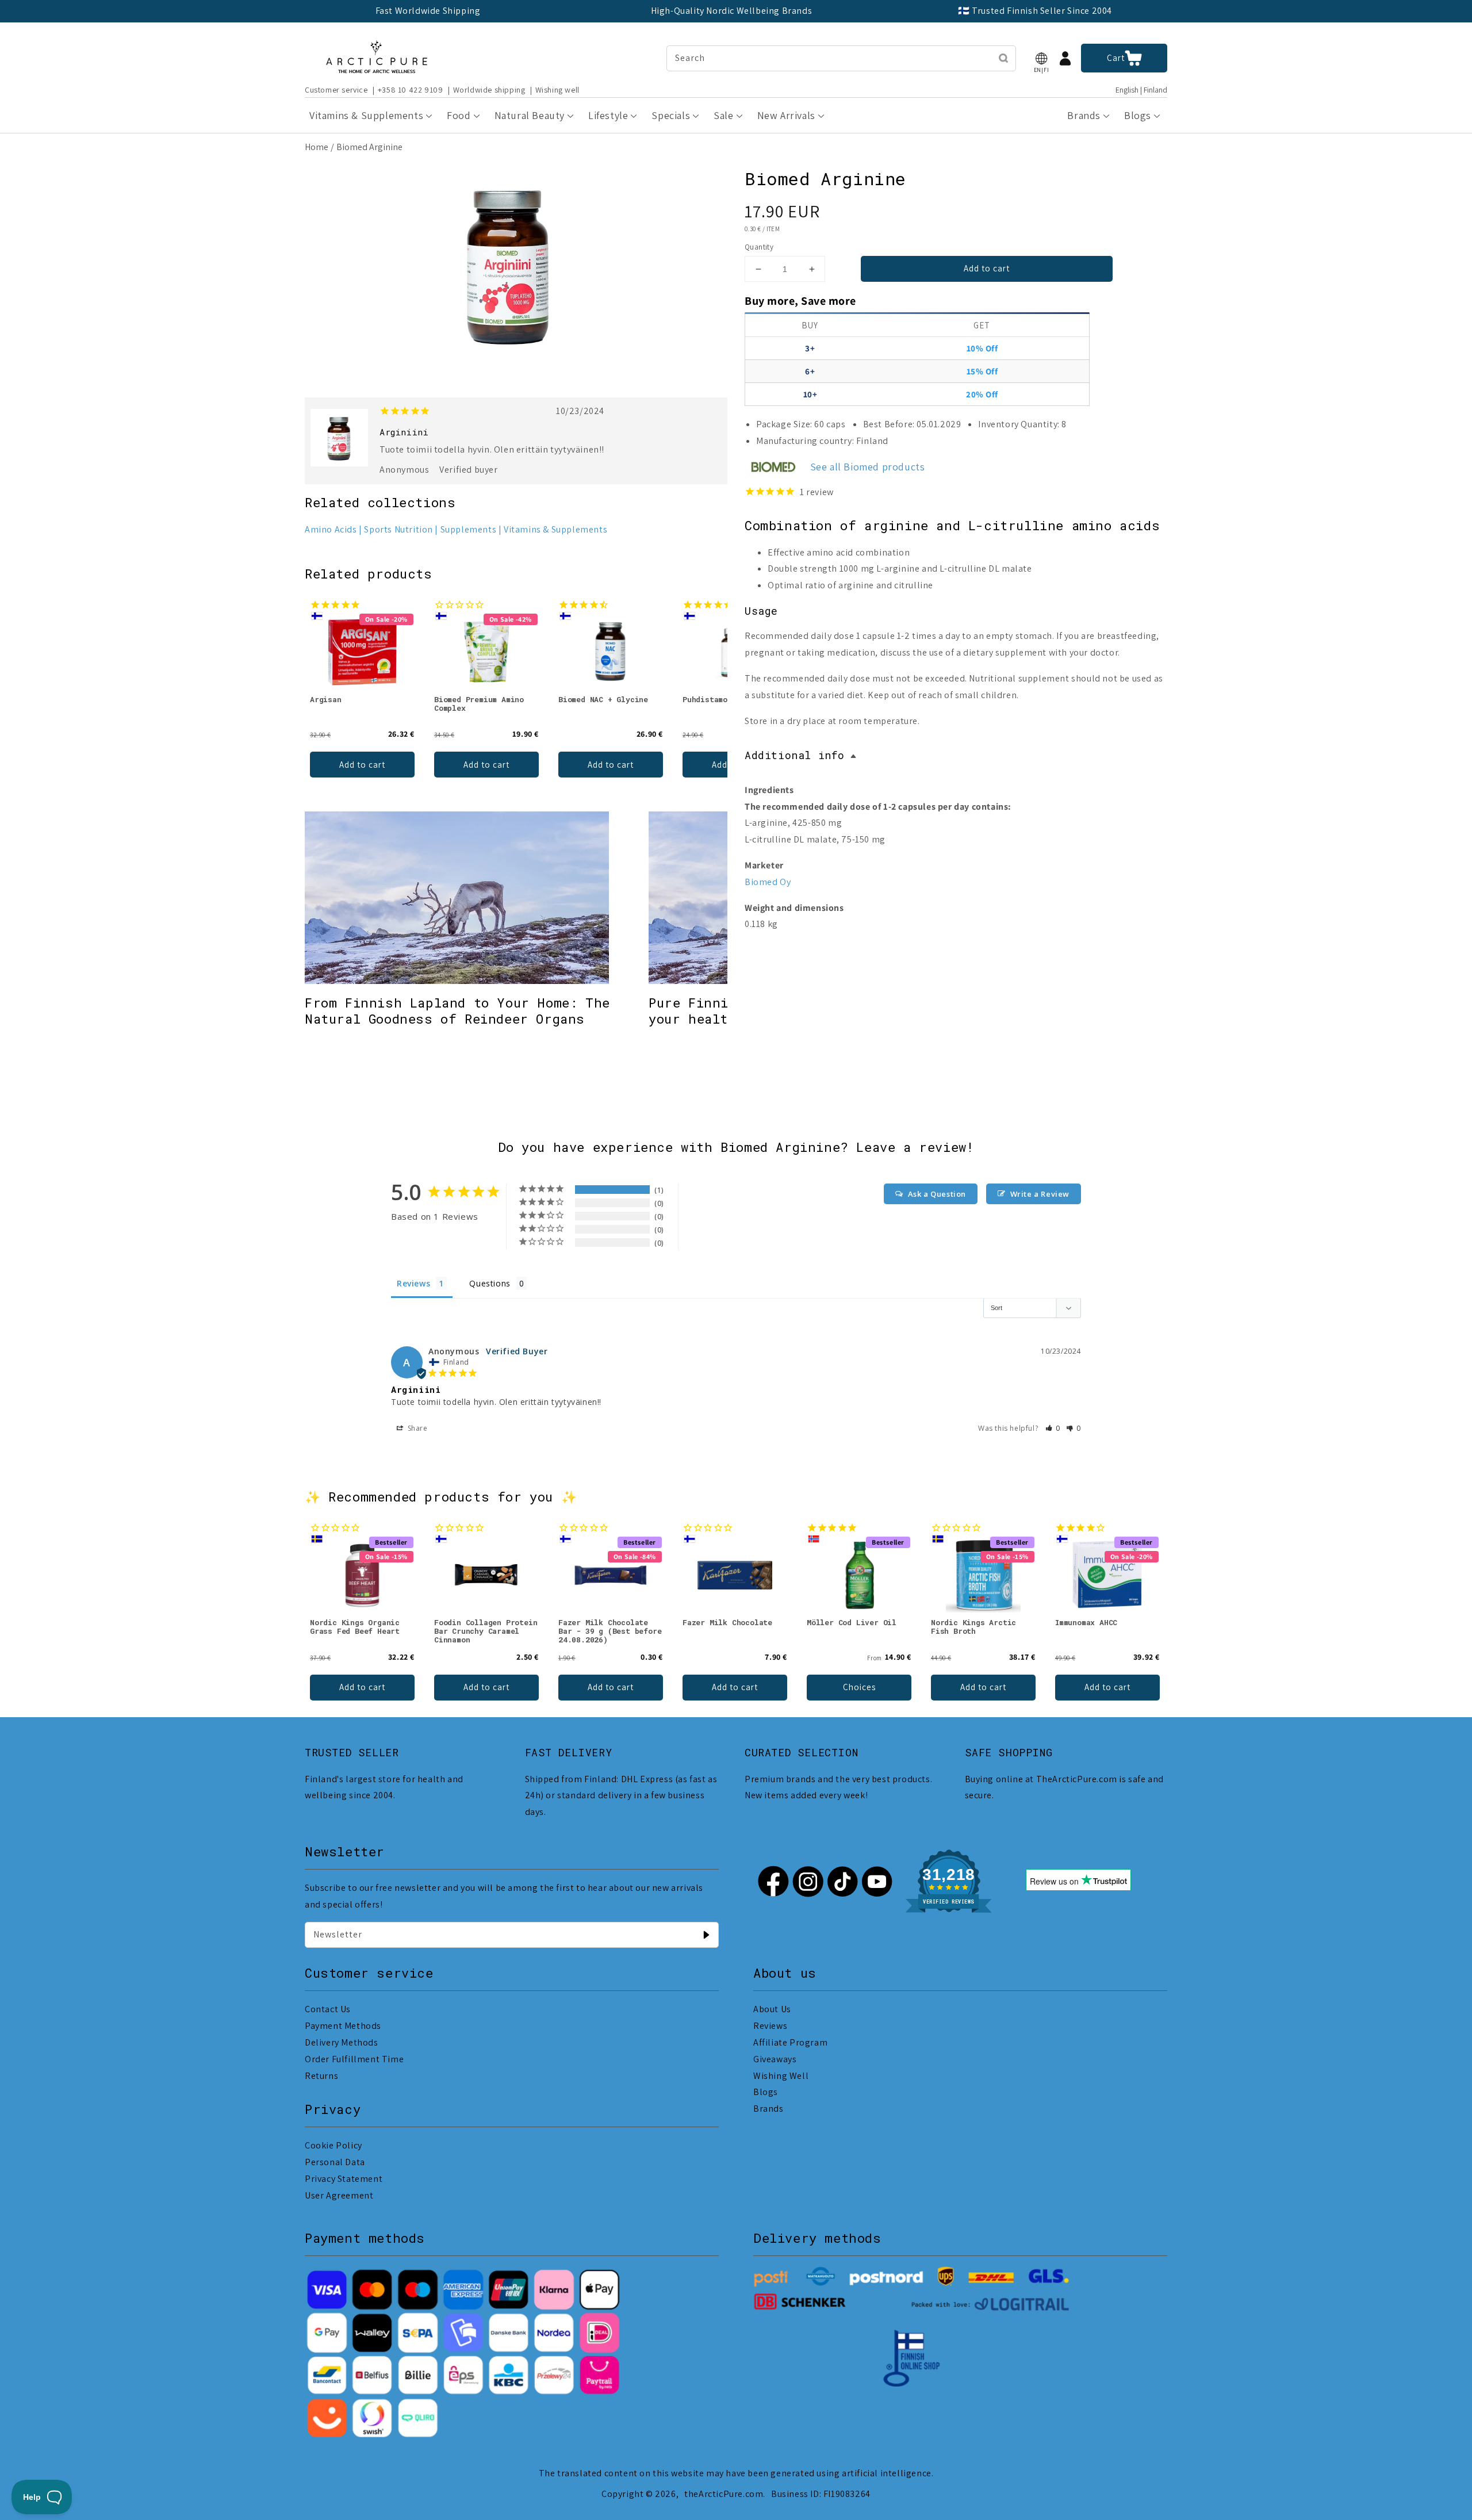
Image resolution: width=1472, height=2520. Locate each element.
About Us (772, 2009)
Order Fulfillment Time (354, 2059)
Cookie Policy (333, 2145)
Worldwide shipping (489, 90)
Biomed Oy (768, 882)
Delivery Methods (342, 2042)
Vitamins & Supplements (555, 529)
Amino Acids (331, 529)
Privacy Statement (344, 2179)
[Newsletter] (706, 1935)
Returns (321, 2076)
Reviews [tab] (413, 1283)
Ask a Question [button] (937, 1194)
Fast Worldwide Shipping (428, 11)
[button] (1041, 58)
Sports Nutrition (398, 529)
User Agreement (339, 2195)
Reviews (770, 2026)
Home (317, 147)
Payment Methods (343, 2026)
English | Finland (1141, 90)
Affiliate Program (790, 2042)
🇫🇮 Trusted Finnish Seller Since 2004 (1035, 11)
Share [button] (417, 1428)
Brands (768, 2109)
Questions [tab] (490, 1283)
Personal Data (335, 2162)
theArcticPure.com (724, 2494)
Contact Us (328, 2009)
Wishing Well (781, 2076)
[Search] (1003, 58)
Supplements (469, 529)
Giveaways (775, 2059)
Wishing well (557, 90)
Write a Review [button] (1040, 1194)
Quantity (759, 247)
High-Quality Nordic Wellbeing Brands (732, 11)
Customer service (336, 90)
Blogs (766, 2092)
